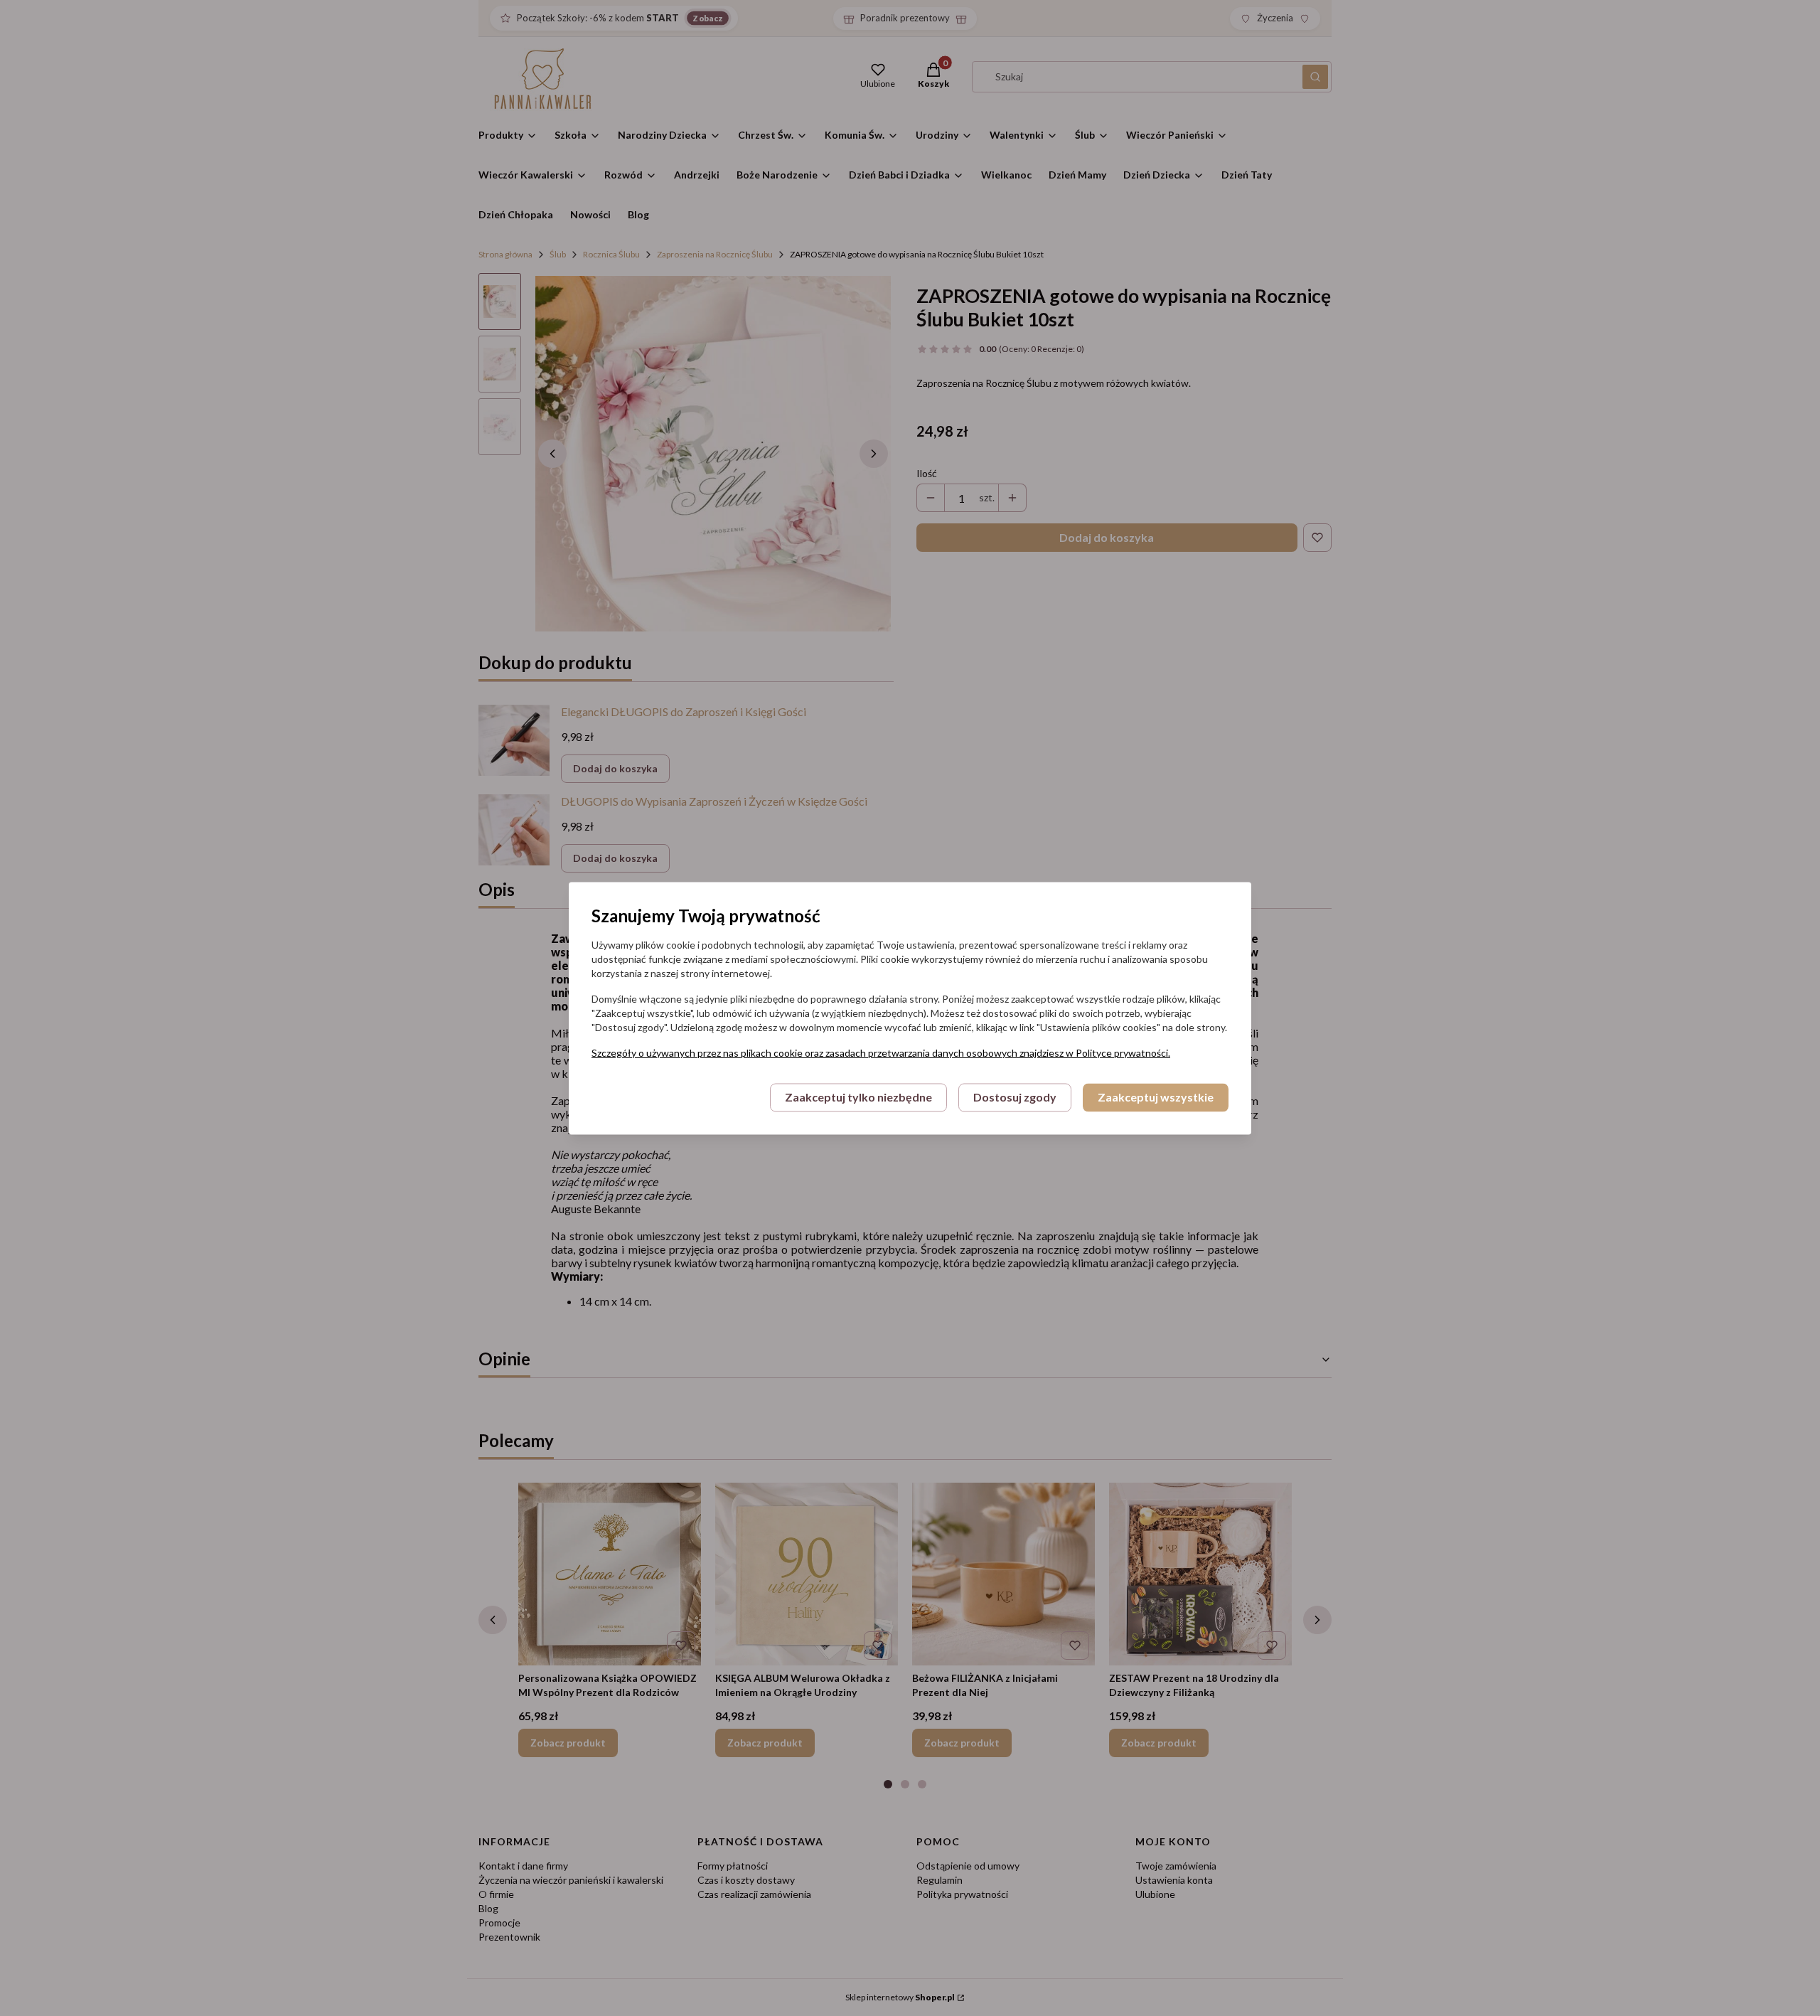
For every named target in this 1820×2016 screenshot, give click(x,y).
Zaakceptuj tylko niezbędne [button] (858, 1097)
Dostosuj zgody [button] (1015, 1097)
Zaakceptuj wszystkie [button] (1156, 1097)
